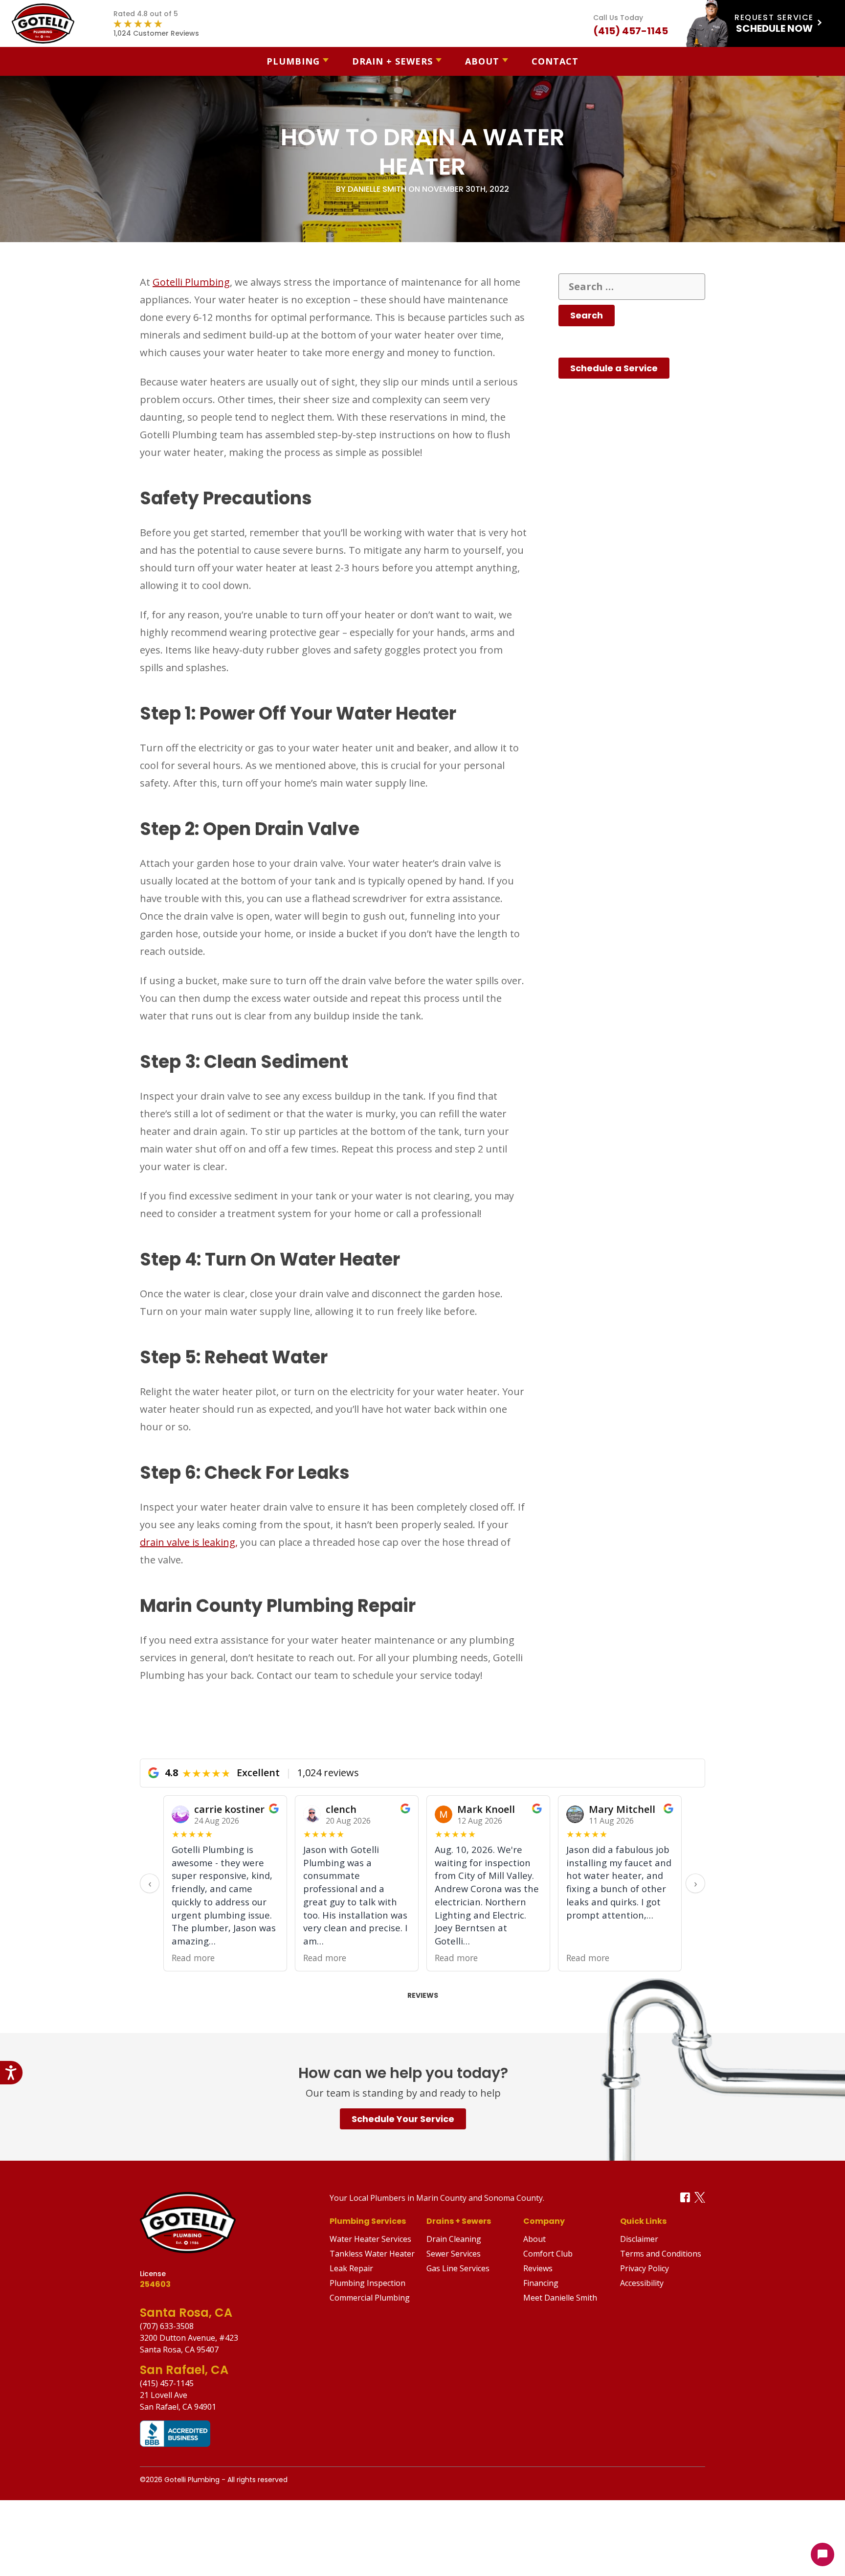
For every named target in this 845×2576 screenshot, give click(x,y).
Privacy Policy (645, 2268)
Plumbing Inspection (367, 2283)
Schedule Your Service (403, 2119)
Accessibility (642, 2283)
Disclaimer (639, 2239)
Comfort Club (548, 2254)
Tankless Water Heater (372, 2254)
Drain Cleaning (454, 2239)
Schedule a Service (614, 368)
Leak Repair (351, 2268)
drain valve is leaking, (189, 1542)
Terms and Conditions (661, 2254)
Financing (541, 2283)
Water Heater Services (370, 2239)
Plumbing (293, 61)
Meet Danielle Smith (560, 2298)
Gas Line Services (458, 2268)
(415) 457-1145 (167, 2383)
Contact (555, 61)
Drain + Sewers (392, 61)
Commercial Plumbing (370, 2298)
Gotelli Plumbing (191, 282)
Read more (193, 1958)
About (482, 61)
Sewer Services (454, 2254)
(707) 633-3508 (167, 2326)
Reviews (423, 1995)
